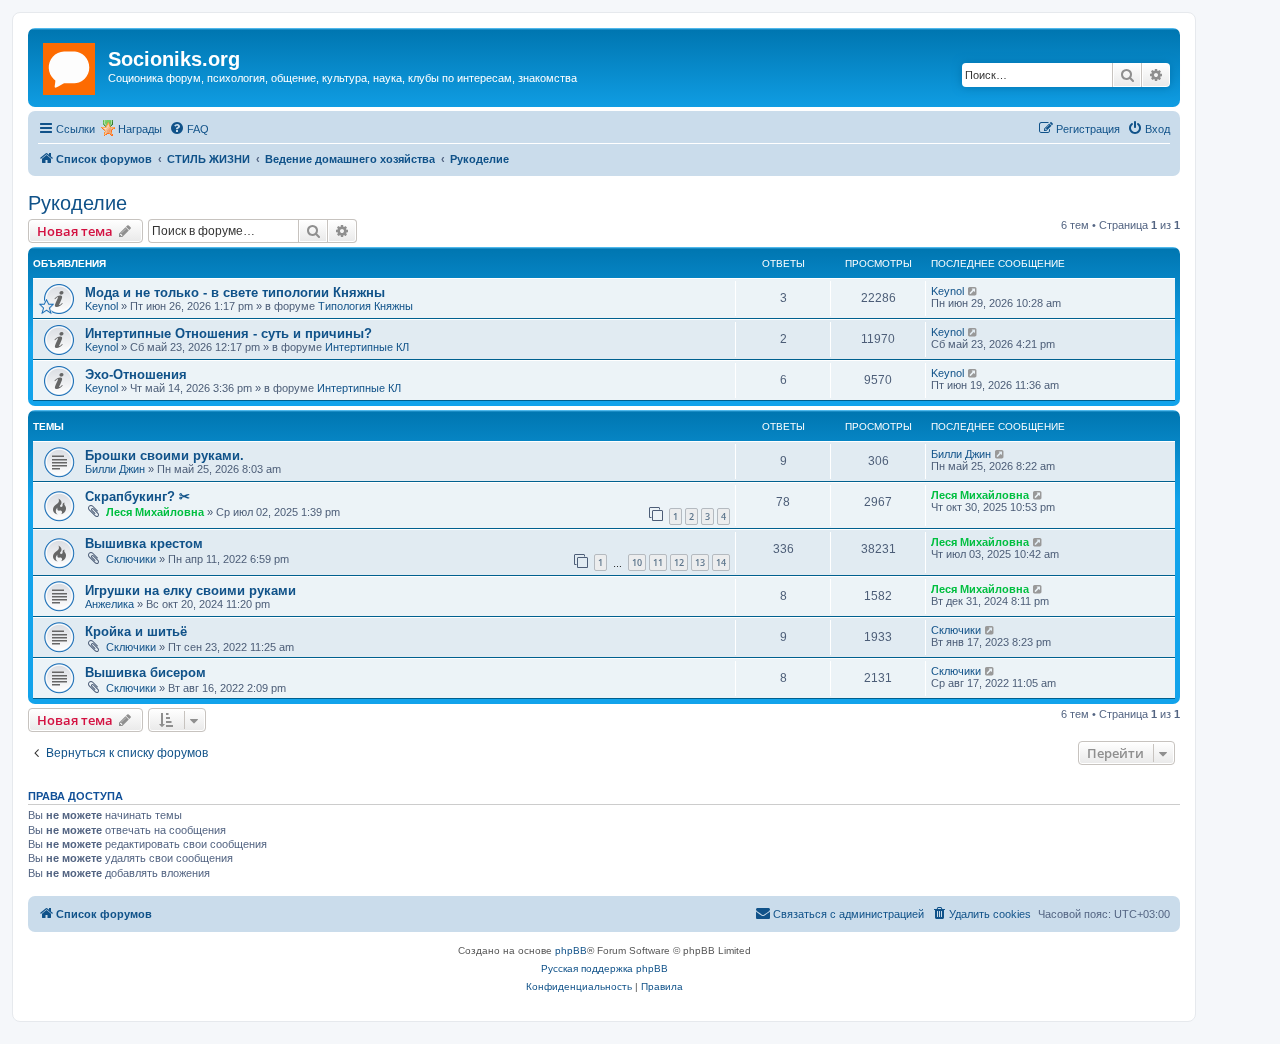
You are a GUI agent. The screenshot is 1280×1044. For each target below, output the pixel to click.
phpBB (571, 950)
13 (700, 562)
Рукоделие (77, 203)
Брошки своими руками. (164, 455)
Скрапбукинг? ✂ (137, 496)
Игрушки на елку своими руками (190, 590)
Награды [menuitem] (140, 129)
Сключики (131, 559)
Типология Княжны (365, 306)
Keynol (101, 306)
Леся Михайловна (155, 512)
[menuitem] (189, 129)
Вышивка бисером (145, 672)
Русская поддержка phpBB (604, 968)
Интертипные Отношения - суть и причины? (228, 333)
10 (637, 562)
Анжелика (109, 604)
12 (679, 562)
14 (721, 562)
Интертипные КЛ (367, 347)
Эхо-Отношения (136, 374)
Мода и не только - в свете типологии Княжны (235, 292)
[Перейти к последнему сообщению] (973, 291)
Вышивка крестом (144, 543)
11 (658, 562)
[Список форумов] (70, 65)
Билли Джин (115, 469)
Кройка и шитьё (136, 631)
